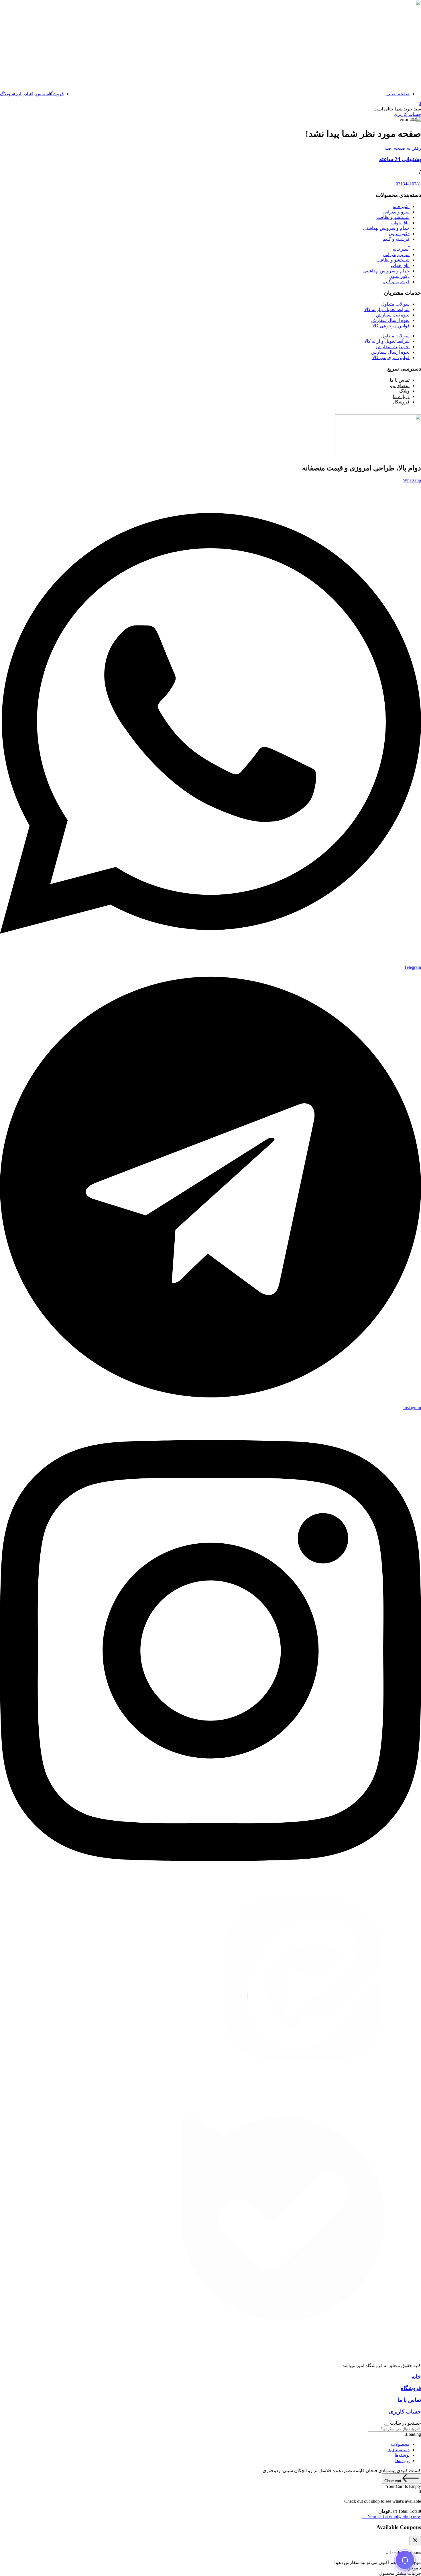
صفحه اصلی (398, 94)
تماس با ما (37, 94)
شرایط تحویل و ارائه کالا (387, 309)
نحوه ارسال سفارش (390, 320)
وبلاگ (5, 94)
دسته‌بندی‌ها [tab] (399, 2450)
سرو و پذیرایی (396, 212)
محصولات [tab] (400, 2444)
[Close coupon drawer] (415, 2541)
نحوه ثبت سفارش (393, 315)
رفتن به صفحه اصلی (402, 148)
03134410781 (408, 184)
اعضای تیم (400, 386)
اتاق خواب (400, 223)
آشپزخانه (401, 206)
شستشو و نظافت (393, 217)
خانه (416, 2377)
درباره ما (19, 94)
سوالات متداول (395, 304)
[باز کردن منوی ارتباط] (405, 2560)
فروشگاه (55, 94)
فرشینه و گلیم (396, 239)
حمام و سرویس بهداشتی (386, 228)
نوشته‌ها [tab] (402, 2455)
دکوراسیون (399, 234)
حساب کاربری (405, 2412)
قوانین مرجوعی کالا (391, 326)
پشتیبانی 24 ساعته (400, 159)
